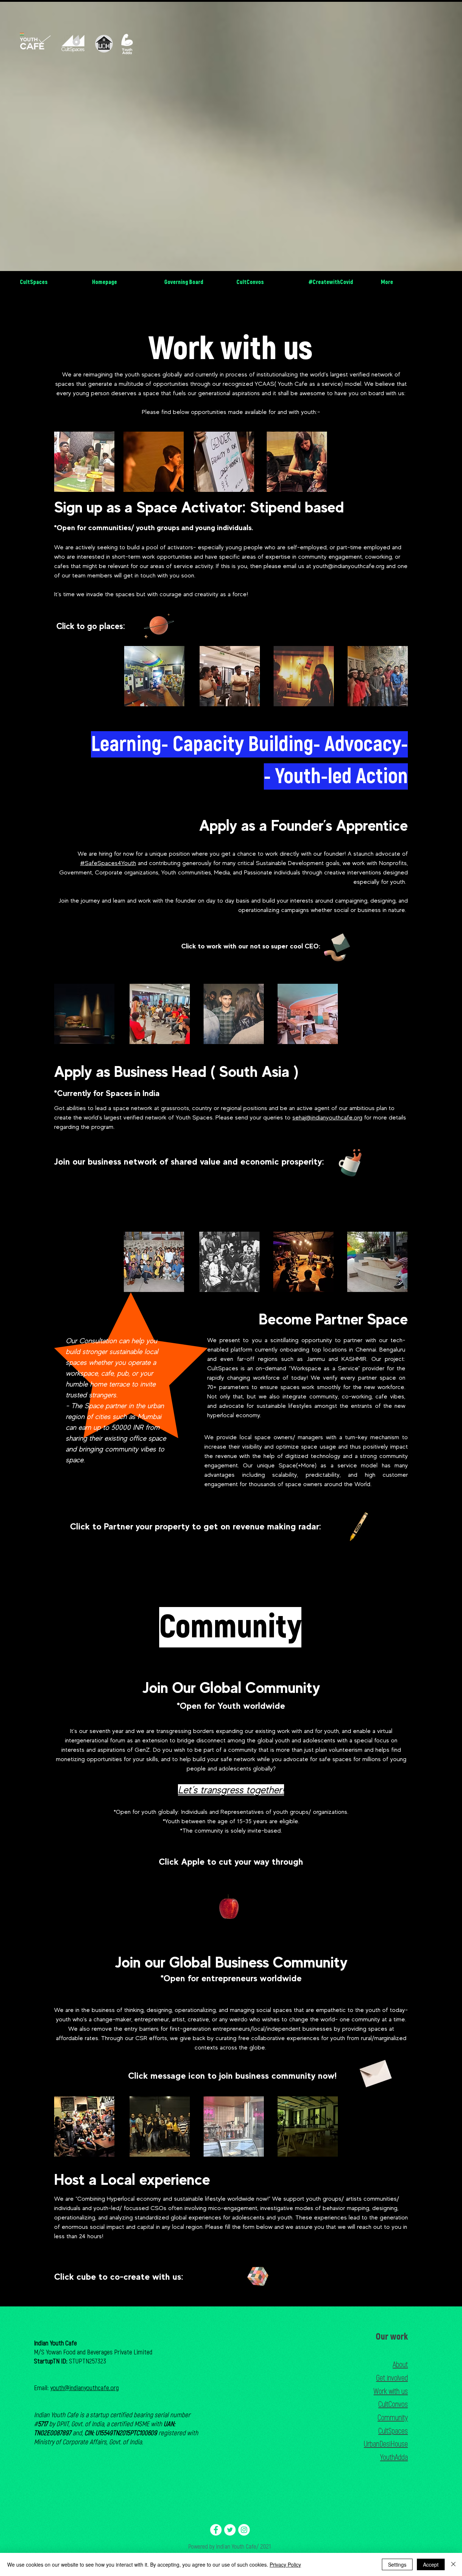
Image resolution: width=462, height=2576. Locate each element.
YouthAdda (394, 2457)
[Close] (453, 2564)
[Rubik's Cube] (258, 2276)
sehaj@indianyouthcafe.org (327, 1117)
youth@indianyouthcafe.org (349, 566)
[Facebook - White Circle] (216, 2530)
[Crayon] (358, 1527)
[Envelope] (375, 2071)
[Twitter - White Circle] (230, 2530)
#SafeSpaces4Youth (108, 863)
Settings (397, 2564)
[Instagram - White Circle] (244, 2530)
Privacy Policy (285, 2564)
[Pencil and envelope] (337, 946)
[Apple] (229, 1908)
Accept (431, 2564)
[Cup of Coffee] (354, 1162)
